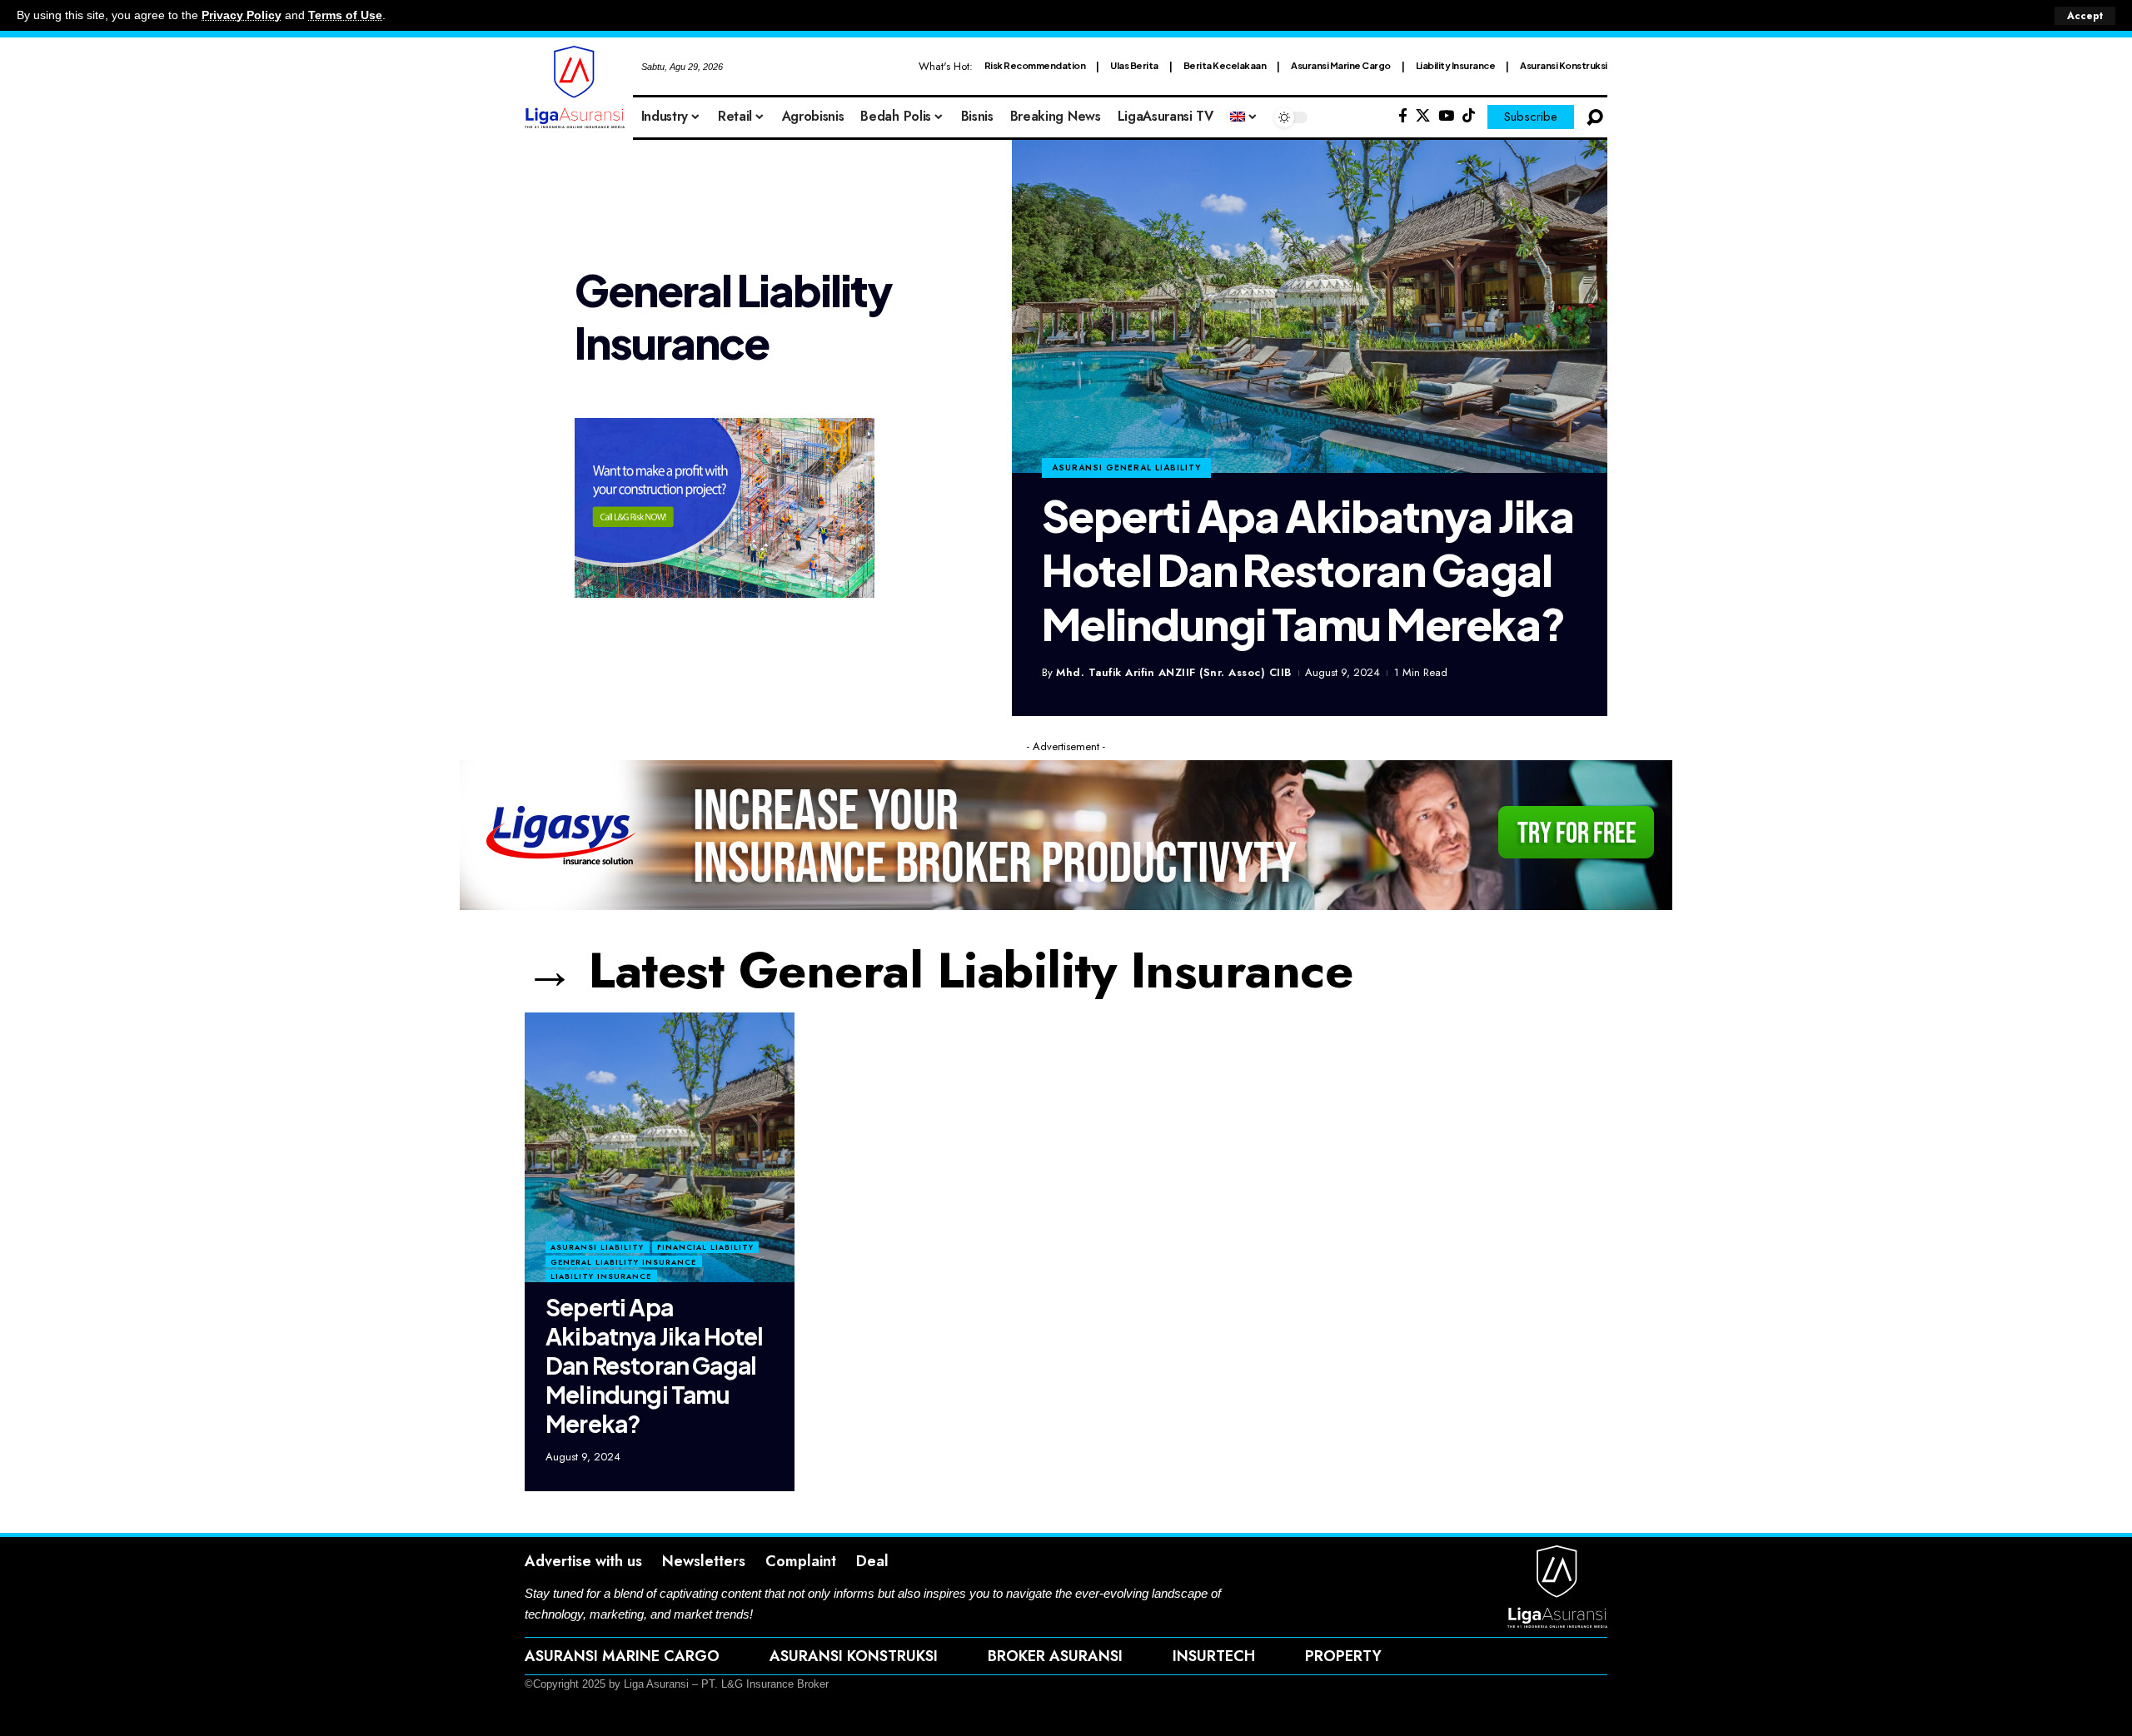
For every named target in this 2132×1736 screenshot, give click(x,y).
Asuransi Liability (597, 1247)
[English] (1244, 117)
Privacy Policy (242, 15)
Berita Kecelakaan (1225, 65)
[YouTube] (1446, 116)
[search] (1595, 117)
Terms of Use (345, 15)
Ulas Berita (1134, 65)
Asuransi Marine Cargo (1341, 65)
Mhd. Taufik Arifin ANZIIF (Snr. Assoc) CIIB (1174, 672)
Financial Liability (705, 1247)
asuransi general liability (1126, 468)
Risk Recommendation (1035, 65)
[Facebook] (1403, 116)
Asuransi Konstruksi (1564, 65)
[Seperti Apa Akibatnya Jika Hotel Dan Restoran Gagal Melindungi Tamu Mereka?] (1310, 306)
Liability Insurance (1456, 65)
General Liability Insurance (623, 1262)
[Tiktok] (1469, 116)
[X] (1423, 116)
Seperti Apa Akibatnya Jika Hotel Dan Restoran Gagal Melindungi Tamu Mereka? (1308, 570)
